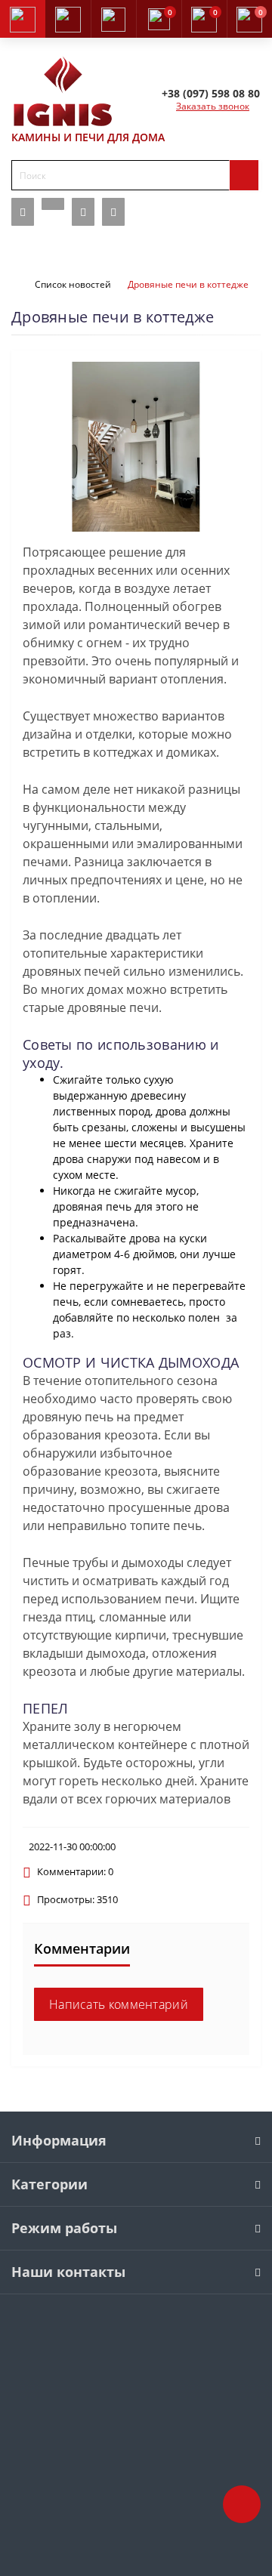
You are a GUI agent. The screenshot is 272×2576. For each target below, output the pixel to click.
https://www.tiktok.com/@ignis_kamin (53, 204)
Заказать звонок (213, 106)
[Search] (244, 175)
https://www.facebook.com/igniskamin (23, 212)
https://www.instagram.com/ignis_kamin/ (83, 212)
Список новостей (73, 284)
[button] (113, 19)
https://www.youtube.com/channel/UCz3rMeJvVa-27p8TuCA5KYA (113, 212)
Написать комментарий (119, 2004)
